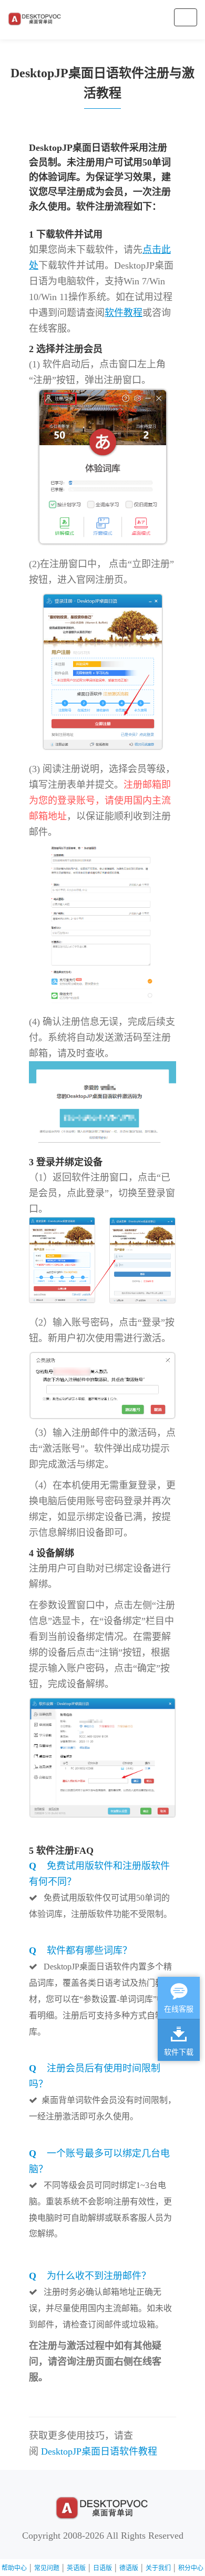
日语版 (102, 2568)
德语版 (129, 2568)
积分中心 (191, 2568)
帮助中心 (14, 2568)
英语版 (76, 2568)
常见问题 (47, 2568)
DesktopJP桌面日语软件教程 (99, 2451)
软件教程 (124, 313)
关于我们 (158, 2568)
